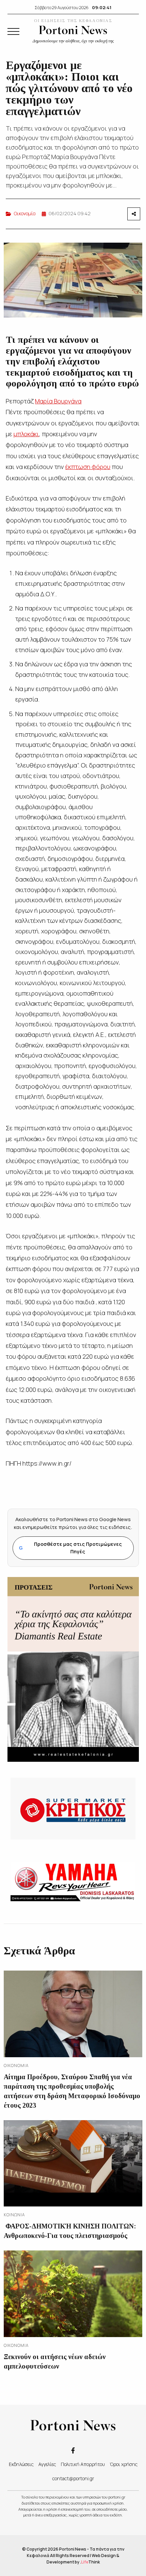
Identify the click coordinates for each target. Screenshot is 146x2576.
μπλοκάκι (26, 434)
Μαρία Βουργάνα (58, 401)
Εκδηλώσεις (21, 2464)
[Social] (73, 2450)
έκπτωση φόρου (88, 467)
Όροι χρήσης (124, 2464)
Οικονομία (25, 213)
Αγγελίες (47, 2464)
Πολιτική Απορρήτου (83, 2464)
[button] (13, 31)
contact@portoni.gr (73, 2478)
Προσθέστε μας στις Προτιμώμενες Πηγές (70, 1548)
